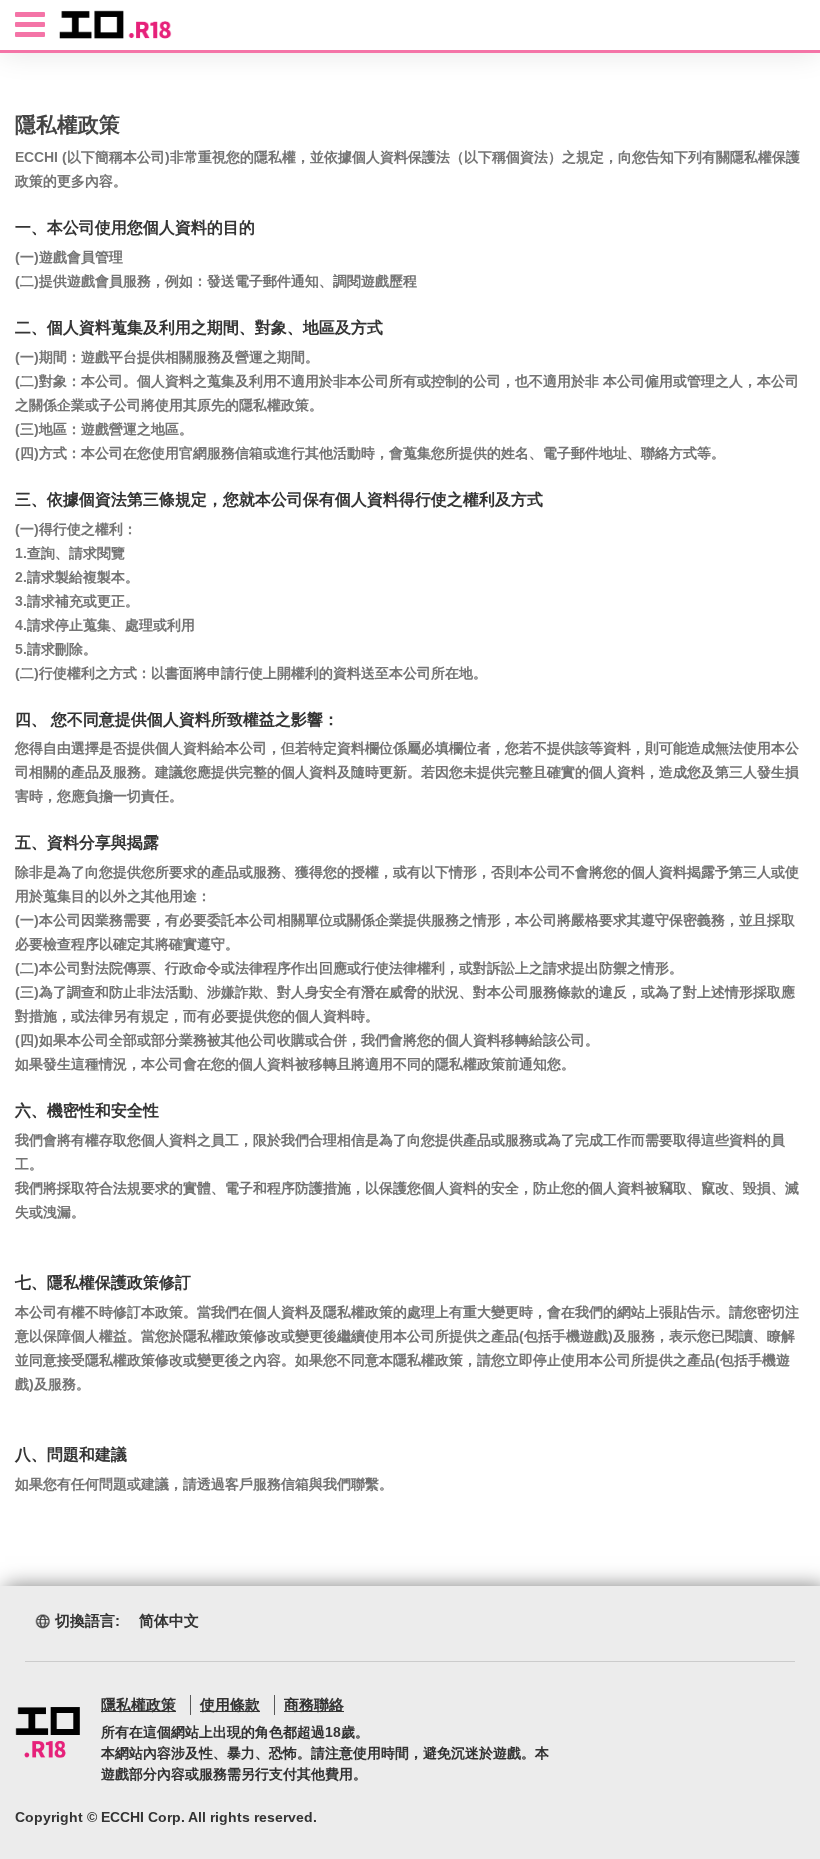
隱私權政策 (138, 1704)
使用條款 (230, 1704)
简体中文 (169, 1620)
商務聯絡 (314, 1704)
